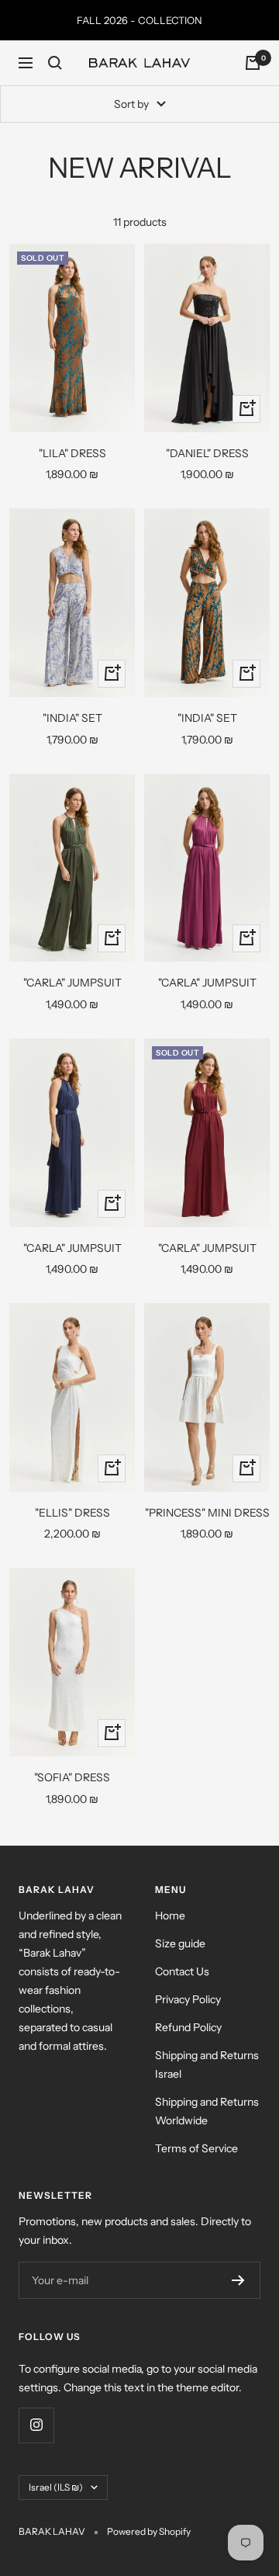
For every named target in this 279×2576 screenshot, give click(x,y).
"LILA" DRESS (72, 453)
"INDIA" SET (72, 718)
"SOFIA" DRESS (72, 1777)
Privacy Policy (188, 1999)
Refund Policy (188, 2027)
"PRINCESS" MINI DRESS (207, 1513)
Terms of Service (196, 2148)
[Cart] (253, 63)
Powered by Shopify (149, 2531)
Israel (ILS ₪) (56, 2487)
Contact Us (182, 1971)
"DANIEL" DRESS (207, 453)
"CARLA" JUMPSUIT (72, 983)
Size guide (180, 1943)
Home (170, 1916)
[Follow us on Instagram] (36, 2425)
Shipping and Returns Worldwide (207, 2111)
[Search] (55, 63)
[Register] (238, 2280)
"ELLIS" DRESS (72, 1513)
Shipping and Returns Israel (207, 2065)
